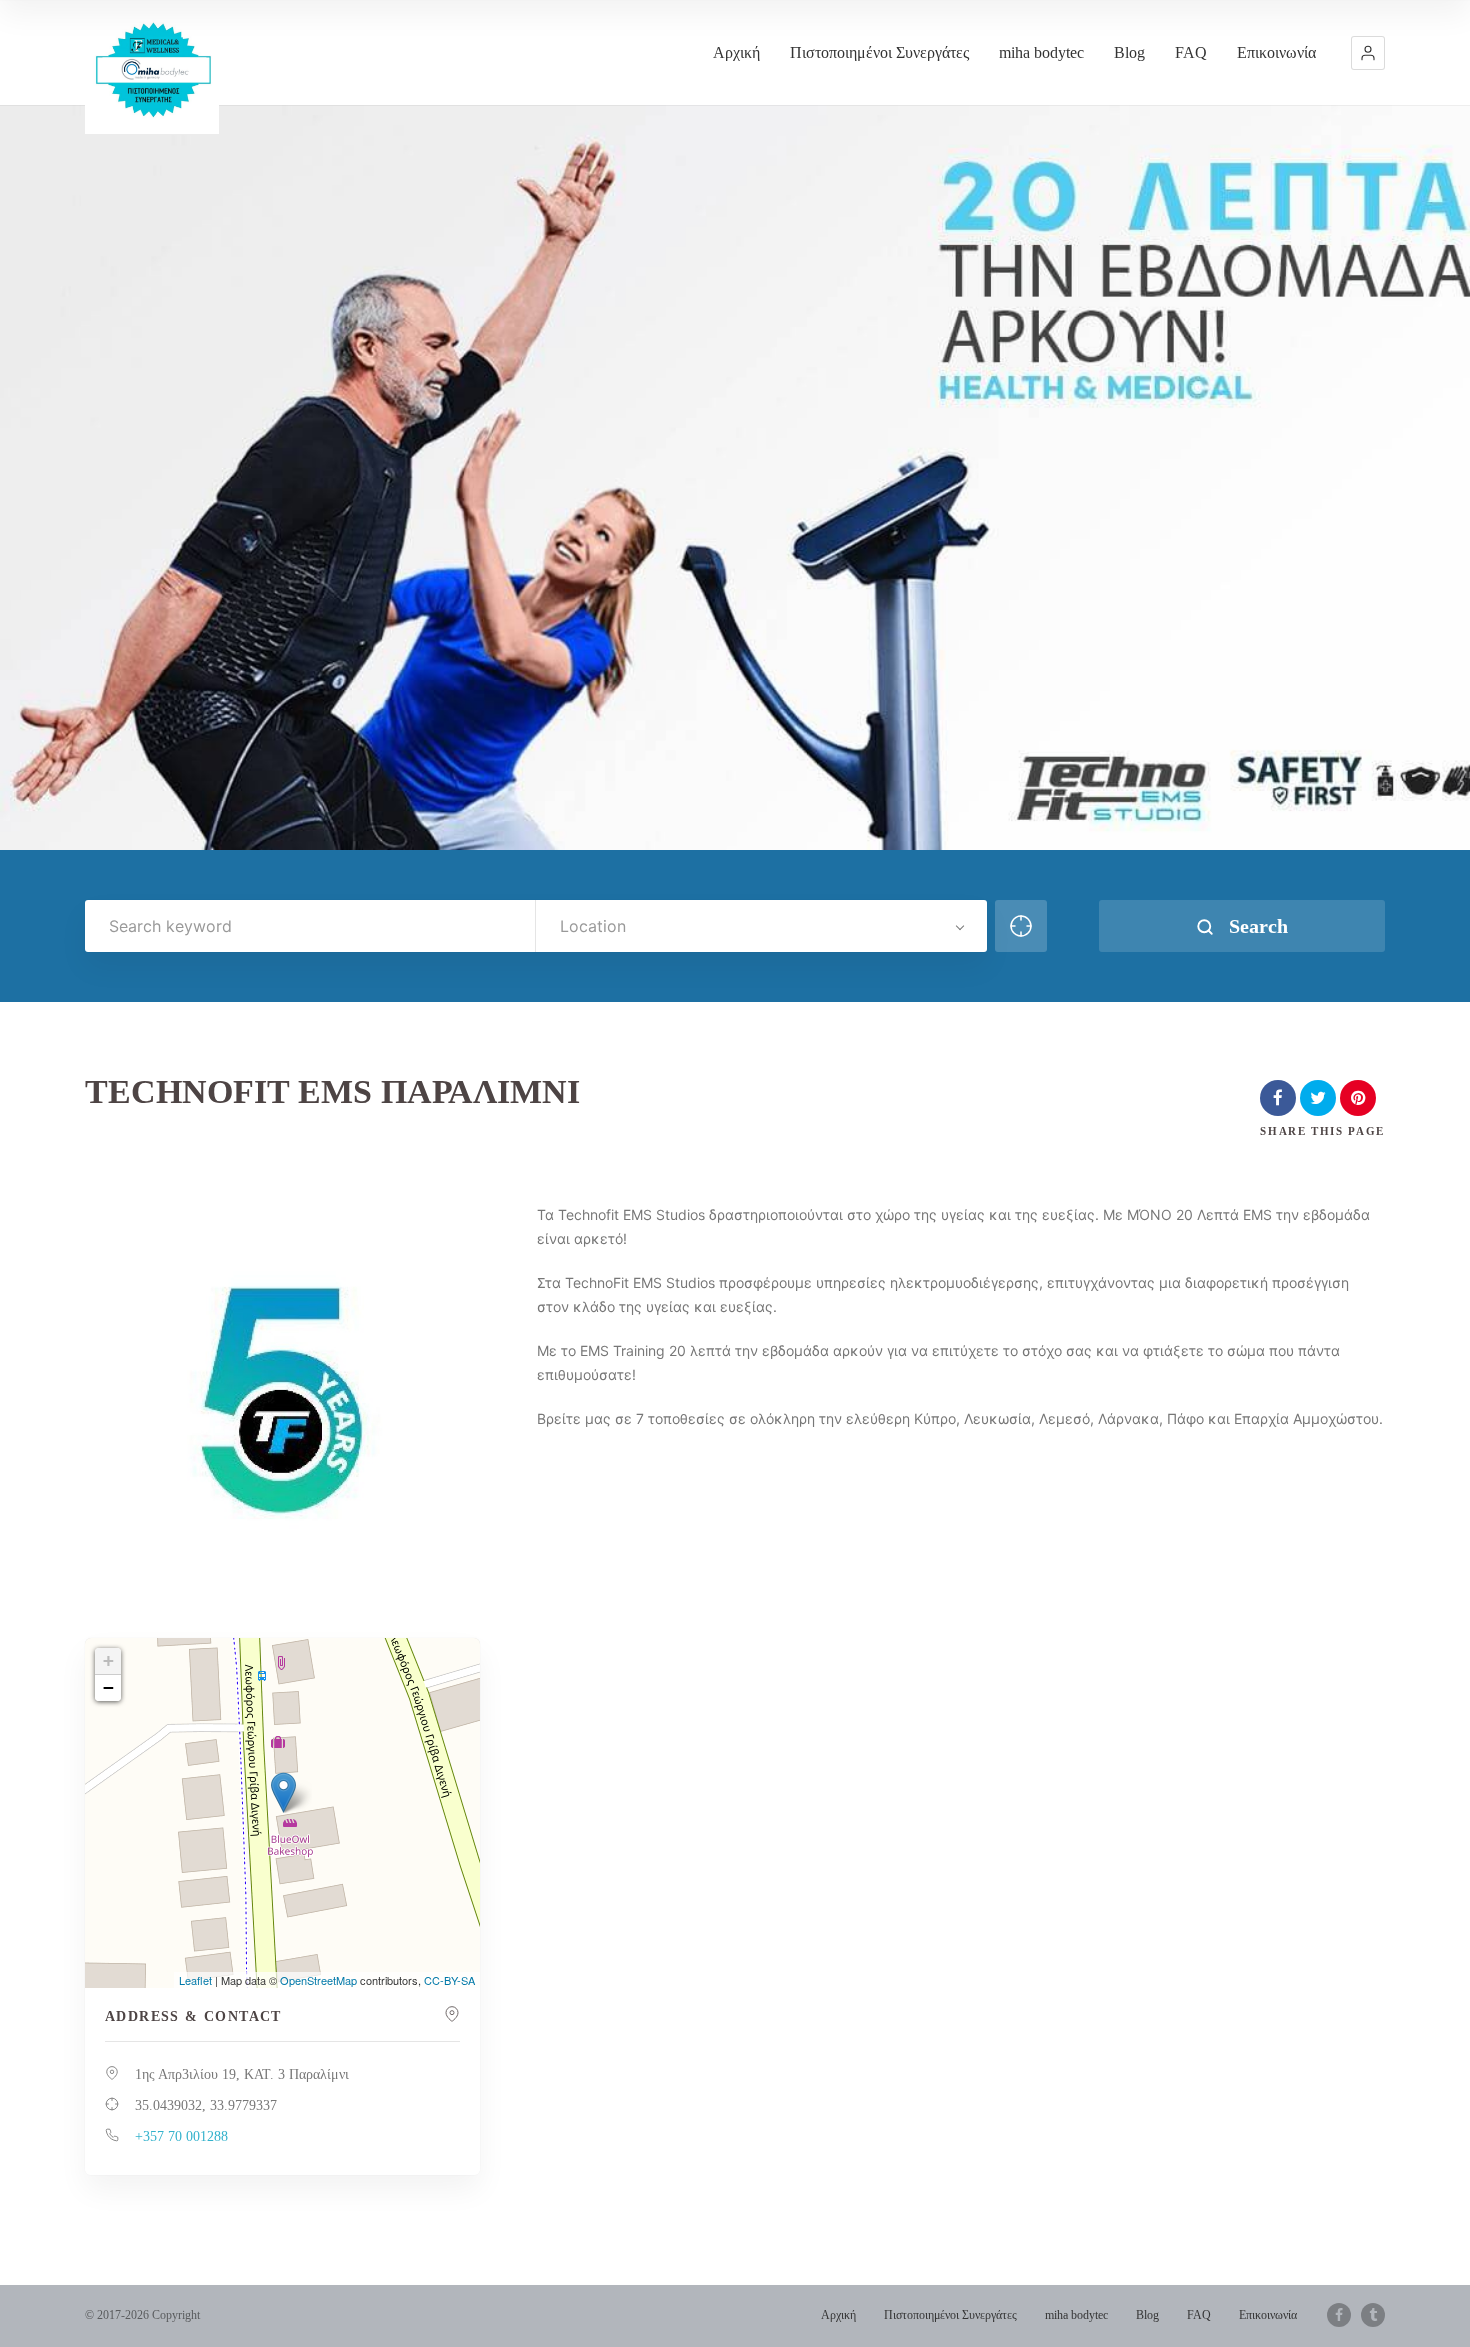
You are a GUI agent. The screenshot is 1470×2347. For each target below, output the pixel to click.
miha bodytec (1041, 52)
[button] (1368, 53)
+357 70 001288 (181, 2136)
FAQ (1191, 52)
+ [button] (108, 1660)
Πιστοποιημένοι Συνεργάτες (879, 52)
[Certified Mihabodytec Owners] (152, 67)
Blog (1129, 52)
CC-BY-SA (449, 1980)
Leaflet (195, 1980)
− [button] (108, 1687)
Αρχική (736, 52)
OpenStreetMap (318, 1980)
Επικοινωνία (1276, 52)
